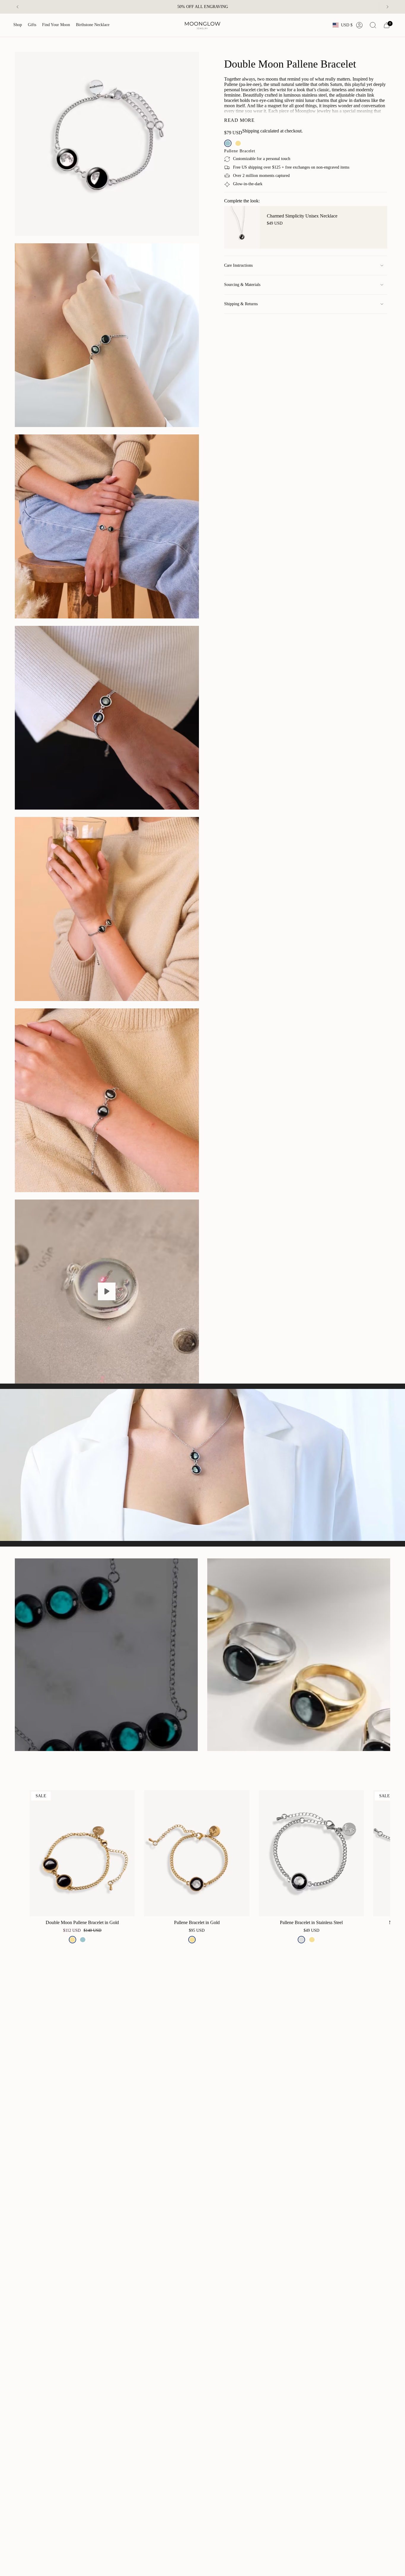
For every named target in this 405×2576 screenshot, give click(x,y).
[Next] (388, 7)
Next (381, 1853)
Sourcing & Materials (242, 285)
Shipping (251, 131)
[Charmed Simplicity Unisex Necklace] (242, 227)
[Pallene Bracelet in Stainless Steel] (311, 1853)
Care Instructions (238, 265)
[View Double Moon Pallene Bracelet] (107, 1292)
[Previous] (17, 7)
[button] (18, 25)
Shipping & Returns (241, 304)
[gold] (238, 143)
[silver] (301, 1940)
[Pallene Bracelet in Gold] (197, 1853)
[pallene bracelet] (228, 143)
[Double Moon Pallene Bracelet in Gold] (82, 1853)
